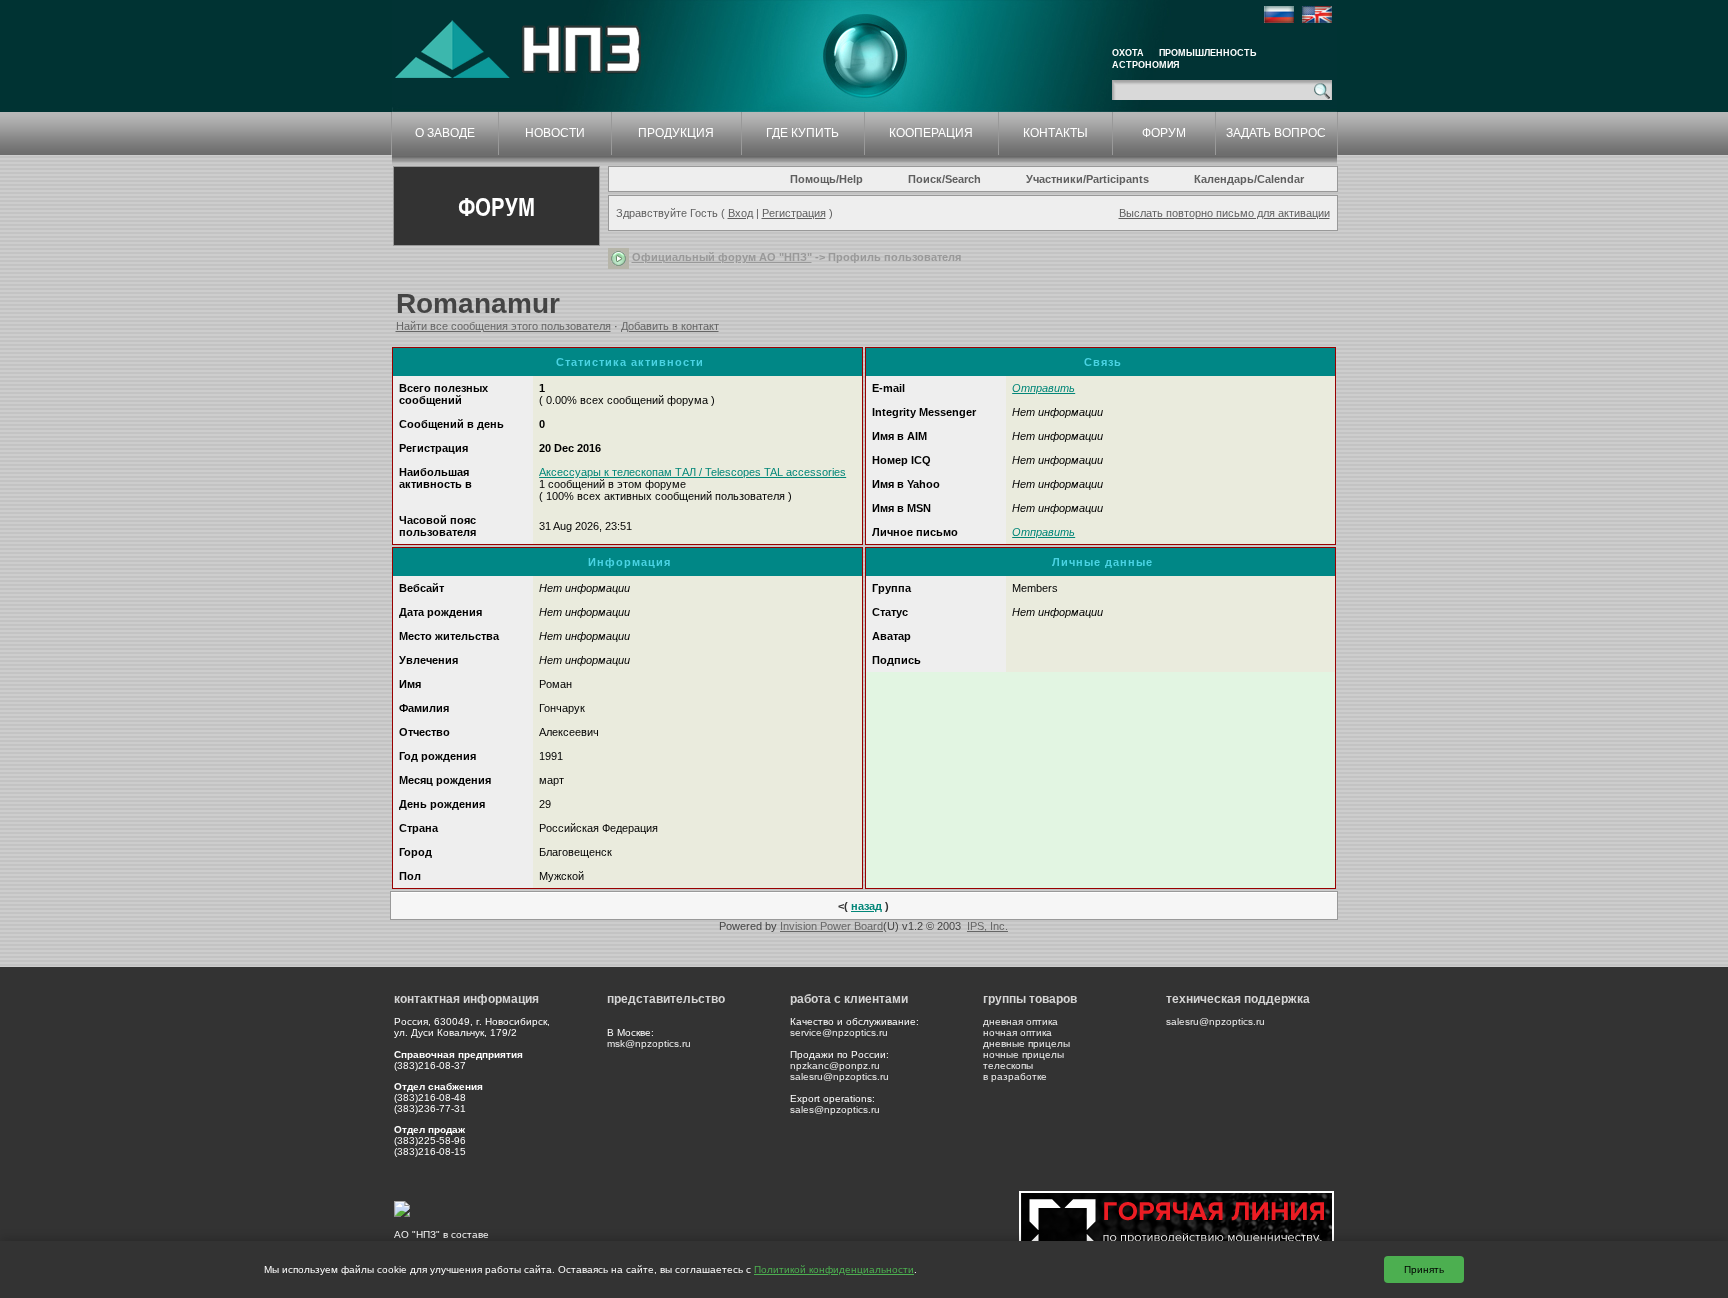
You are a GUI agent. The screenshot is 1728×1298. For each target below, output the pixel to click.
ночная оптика (1017, 1032)
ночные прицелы (1023, 1054)
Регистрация (794, 213)
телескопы (1008, 1065)
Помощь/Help (826, 179)
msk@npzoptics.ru (649, 1043)
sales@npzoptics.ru (835, 1109)
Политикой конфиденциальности (834, 1269)
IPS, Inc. (987, 926)
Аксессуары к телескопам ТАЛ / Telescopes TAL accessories (692, 472)
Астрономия (1145, 65)
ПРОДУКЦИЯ (676, 133)
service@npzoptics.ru (839, 1032)
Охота (1128, 53)
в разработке (1015, 1076)
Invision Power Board (831, 926)
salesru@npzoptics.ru (839, 1076)
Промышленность (1207, 53)
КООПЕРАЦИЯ (931, 133)
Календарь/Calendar (1249, 179)
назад (866, 906)
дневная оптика (1020, 1021)
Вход (740, 213)
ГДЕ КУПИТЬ (802, 133)
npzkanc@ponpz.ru (835, 1065)
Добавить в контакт (670, 326)
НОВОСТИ (555, 133)
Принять (1424, 1269)
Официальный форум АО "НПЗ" (722, 257)
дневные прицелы (1026, 1043)
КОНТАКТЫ (1055, 133)
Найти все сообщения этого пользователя (503, 326)
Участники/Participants (1087, 179)
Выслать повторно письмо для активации (1224, 213)
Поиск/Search (944, 179)
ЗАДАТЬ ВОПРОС (1276, 133)
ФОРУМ (1164, 133)
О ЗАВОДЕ (445, 133)
